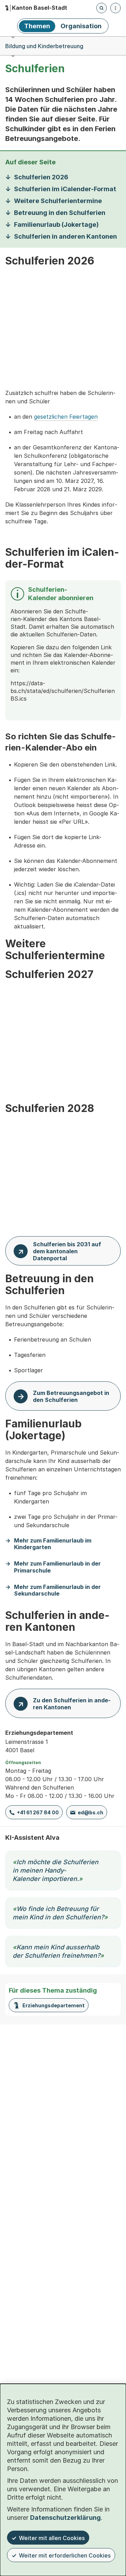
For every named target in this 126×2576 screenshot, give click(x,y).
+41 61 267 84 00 (38, 1812)
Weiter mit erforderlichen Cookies (65, 2555)
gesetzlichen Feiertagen (66, 417)
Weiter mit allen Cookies (52, 2538)
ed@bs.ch (90, 1812)
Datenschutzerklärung (65, 2518)
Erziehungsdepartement (54, 2005)
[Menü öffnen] (115, 8)
